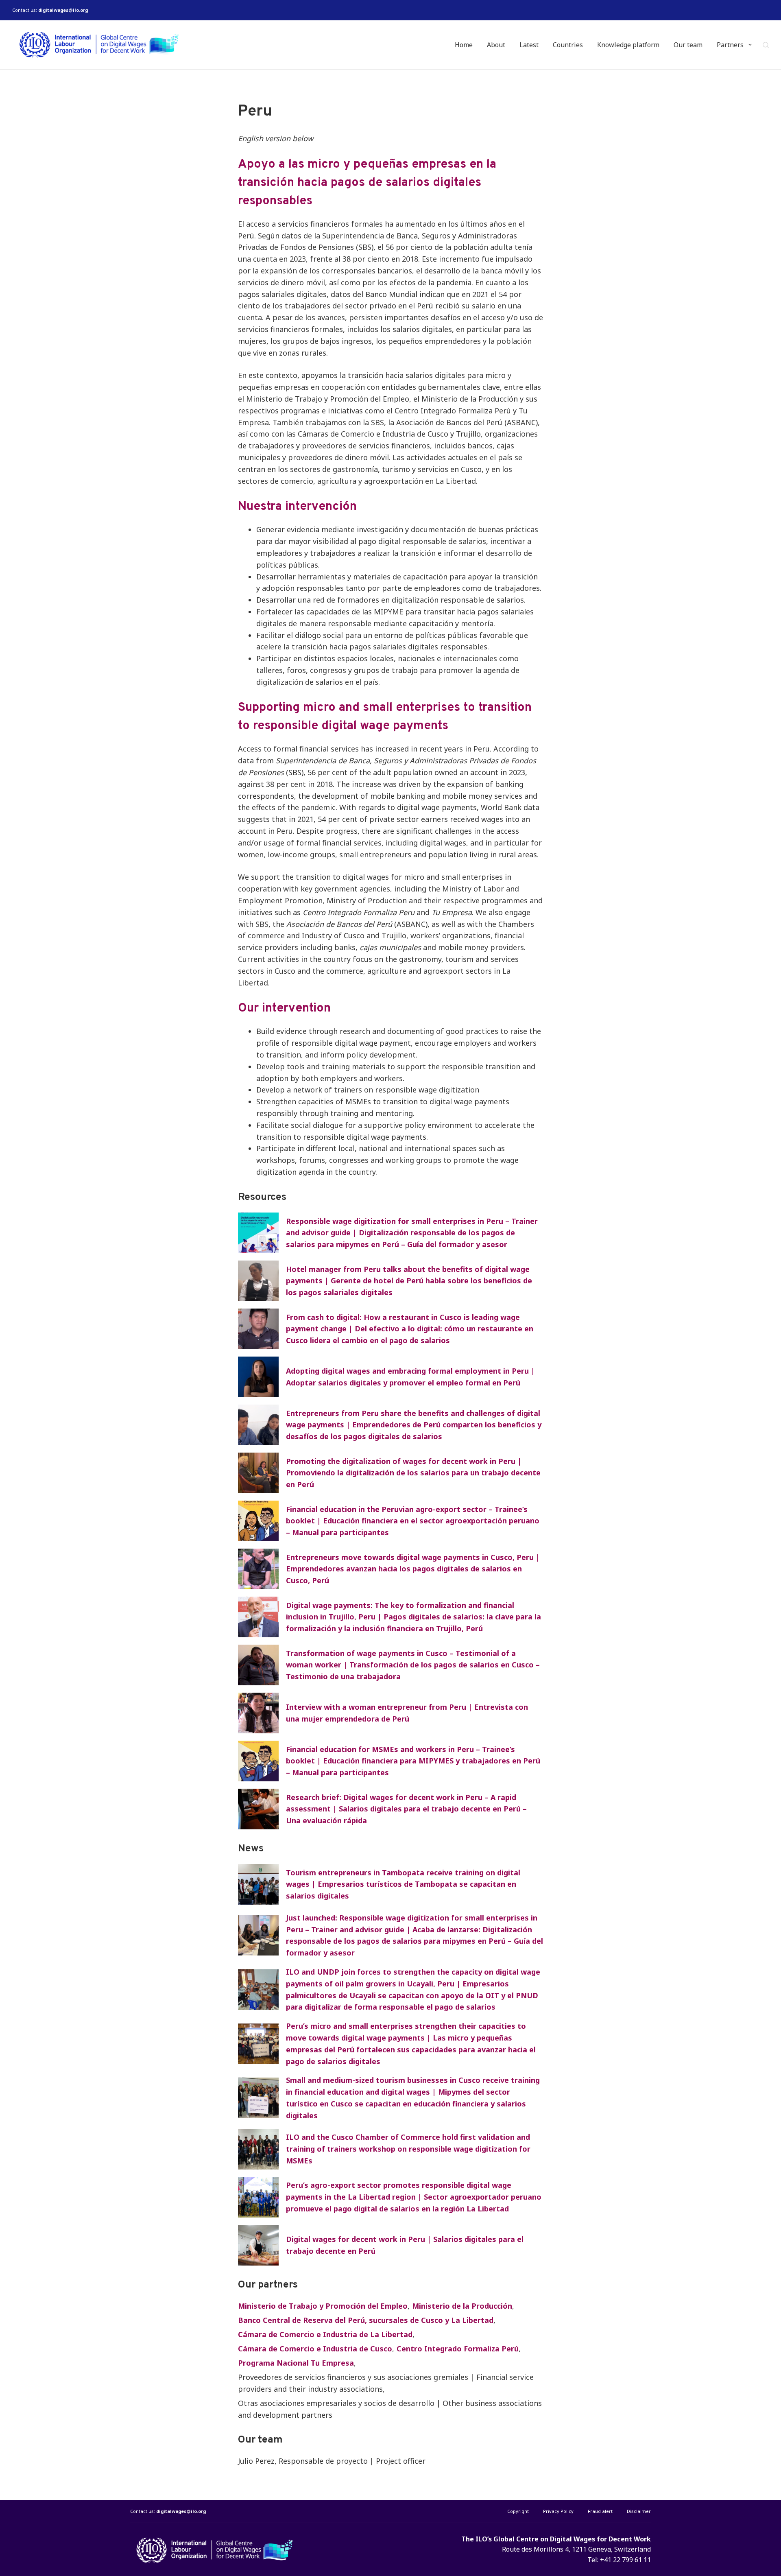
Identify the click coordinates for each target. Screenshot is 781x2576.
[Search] (766, 45)
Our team (688, 45)
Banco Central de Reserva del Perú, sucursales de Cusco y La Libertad (366, 2320)
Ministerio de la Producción (462, 2306)
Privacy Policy (558, 2511)
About (496, 45)
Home (464, 45)
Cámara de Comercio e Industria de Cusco (315, 2349)
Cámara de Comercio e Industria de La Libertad (325, 2334)
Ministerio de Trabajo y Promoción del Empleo (323, 2306)
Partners (730, 45)
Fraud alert (600, 2511)
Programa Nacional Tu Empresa (296, 2363)
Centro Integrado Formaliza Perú (458, 2349)
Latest (529, 45)
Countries (568, 45)
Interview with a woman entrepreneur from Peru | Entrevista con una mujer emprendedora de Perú (407, 1713)
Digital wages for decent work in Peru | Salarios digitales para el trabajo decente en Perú (405, 2245)
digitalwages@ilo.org (63, 10)
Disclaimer (639, 2511)
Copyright (518, 2511)
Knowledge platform (628, 45)
